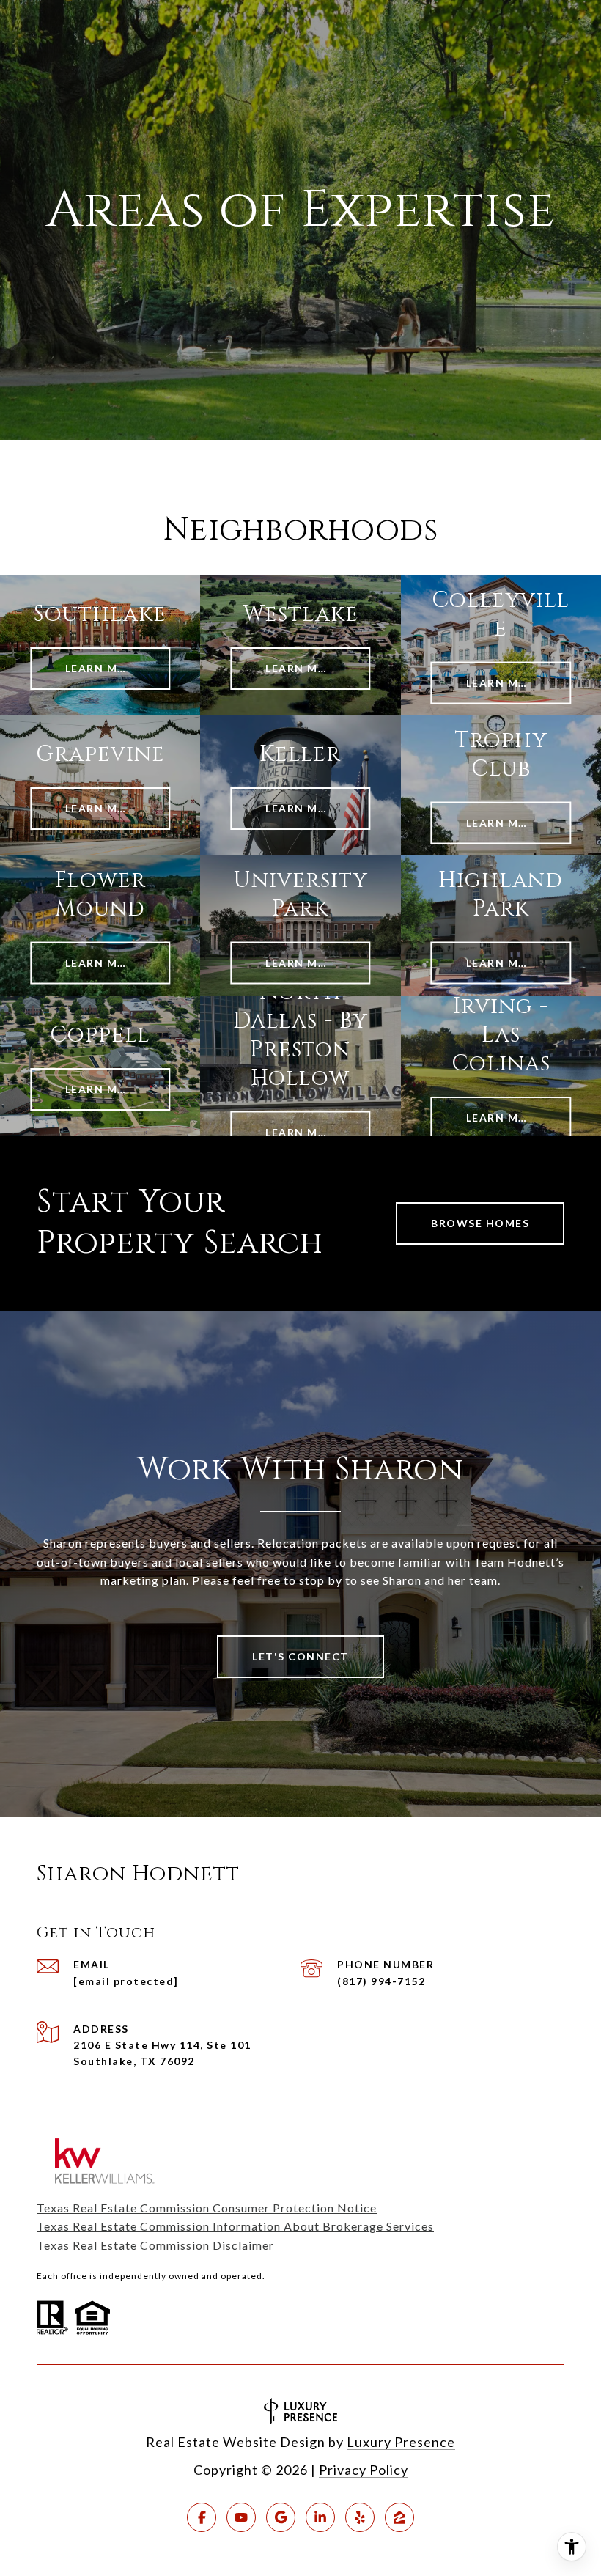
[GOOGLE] (281, 2517)
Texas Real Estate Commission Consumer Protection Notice (207, 2208)
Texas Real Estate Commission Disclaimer (155, 2245)
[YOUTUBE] (241, 2517)
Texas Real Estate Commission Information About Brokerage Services (235, 2226)
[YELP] (360, 2517)
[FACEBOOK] (202, 2517)
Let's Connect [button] (300, 1656)
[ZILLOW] (399, 2517)
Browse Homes (480, 1223)
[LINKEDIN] (320, 2517)
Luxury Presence (401, 2442)
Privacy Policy (364, 2470)
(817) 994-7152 (381, 1981)
